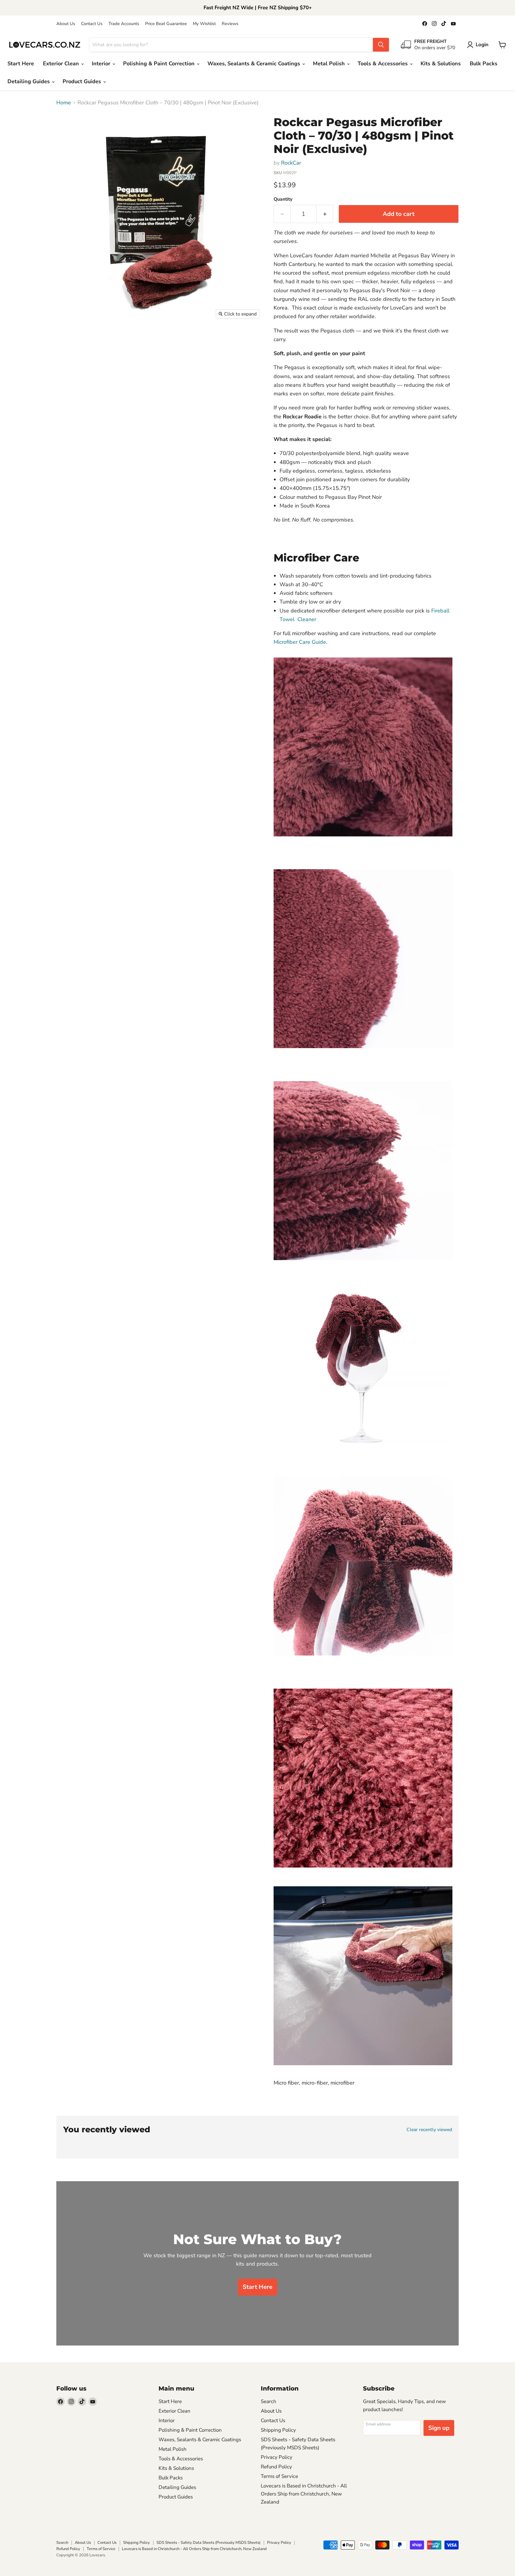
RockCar (291, 163)
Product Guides (83, 81)
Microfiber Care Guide (300, 642)
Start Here (21, 64)
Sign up (439, 2428)
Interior (102, 64)
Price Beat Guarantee (166, 24)
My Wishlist (204, 24)
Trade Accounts (124, 24)
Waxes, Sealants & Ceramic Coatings (255, 64)
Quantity (283, 199)
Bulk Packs (484, 64)
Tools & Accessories (383, 64)
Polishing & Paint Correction (160, 64)
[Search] (381, 45)
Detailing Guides (29, 81)
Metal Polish (330, 64)
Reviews (230, 24)
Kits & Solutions (441, 64)
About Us (66, 24)
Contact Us (92, 24)
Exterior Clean (62, 64)
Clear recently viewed (429, 2130)
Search (269, 2401)
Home (64, 103)
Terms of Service (279, 2476)
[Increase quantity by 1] (325, 214)
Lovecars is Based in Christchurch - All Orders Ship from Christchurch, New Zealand (304, 2494)
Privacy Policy (277, 2457)
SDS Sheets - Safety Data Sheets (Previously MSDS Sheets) (208, 2543)
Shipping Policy (278, 2430)
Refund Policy (276, 2467)
